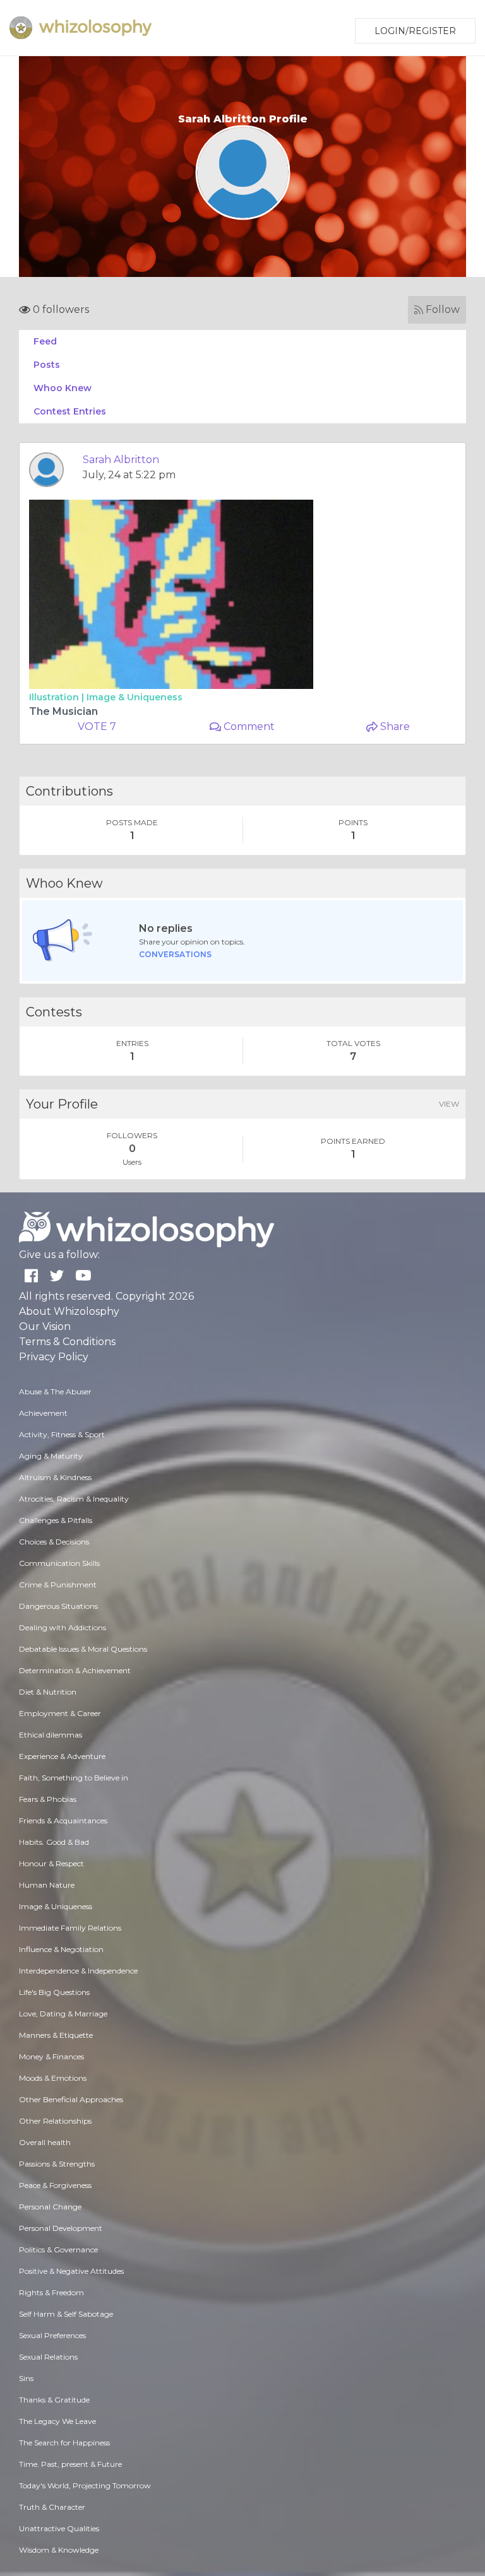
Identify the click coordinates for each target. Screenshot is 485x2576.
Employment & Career (60, 1713)
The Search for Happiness (64, 2443)
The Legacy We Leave (57, 2421)
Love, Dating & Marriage (63, 2014)
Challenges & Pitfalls (56, 1520)
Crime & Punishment (58, 1585)
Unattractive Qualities (59, 2528)
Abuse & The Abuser (55, 1391)
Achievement (43, 1413)
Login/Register (415, 31)
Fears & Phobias (48, 1799)
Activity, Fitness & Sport (62, 1434)
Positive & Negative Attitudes (71, 2271)
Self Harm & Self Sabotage (66, 2314)
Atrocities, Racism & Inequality (74, 1499)
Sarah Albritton (121, 460)
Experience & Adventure (62, 1756)
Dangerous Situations (58, 1606)
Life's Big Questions (54, 1992)
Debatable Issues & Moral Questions (83, 1649)
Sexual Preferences (52, 2335)
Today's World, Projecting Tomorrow (85, 2485)
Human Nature (47, 1885)
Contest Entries (70, 411)
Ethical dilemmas (51, 1735)
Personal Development (61, 2228)
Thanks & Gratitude (54, 2400)
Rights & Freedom (51, 2292)
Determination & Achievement (75, 1670)
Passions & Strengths (57, 2164)
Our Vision (45, 1326)
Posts (47, 365)
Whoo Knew (63, 388)
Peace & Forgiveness (55, 2185)
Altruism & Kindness (55, 1477)
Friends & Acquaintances (63, 1820)
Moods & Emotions (53, 2078)
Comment (248, 726)
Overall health (45, 2142)
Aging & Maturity (51, 1456)
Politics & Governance (58, 2250)
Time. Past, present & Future (70, 2464)
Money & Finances (51, 2056)
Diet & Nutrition (48, 1692)
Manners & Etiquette (56, 2035)
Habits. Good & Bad (54, 1842)
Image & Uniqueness (135, 697)
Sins (26, 2378)
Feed (45, 341)
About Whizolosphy (69, 1311)
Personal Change (50, 2207)
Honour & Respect (51, 1863)
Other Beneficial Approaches (71, 2099)
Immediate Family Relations (70, 1928)
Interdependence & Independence (78, 1971)
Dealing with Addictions (63, 1627)
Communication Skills (59, 1563)
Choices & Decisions (54, 1542)
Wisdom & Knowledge (59, 2550)
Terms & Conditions (67, 1342)
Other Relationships (55, 2121)
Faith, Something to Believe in (74, 1778)
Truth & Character (52, 2507)
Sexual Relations (48, 2357)
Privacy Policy (54, 1357)
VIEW (449, 1104)
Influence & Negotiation (61, 1949)
